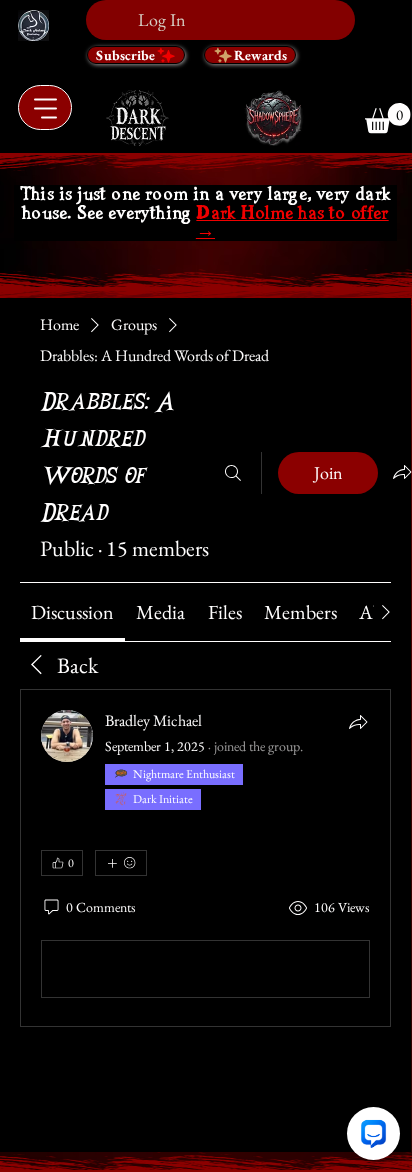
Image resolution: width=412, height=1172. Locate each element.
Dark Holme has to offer (292, 222)
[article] (205, 858)
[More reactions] (121, 863)
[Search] (233, 473)
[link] (72, 612)
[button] (388, 118)
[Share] (358, 722)
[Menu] (45, 107)
